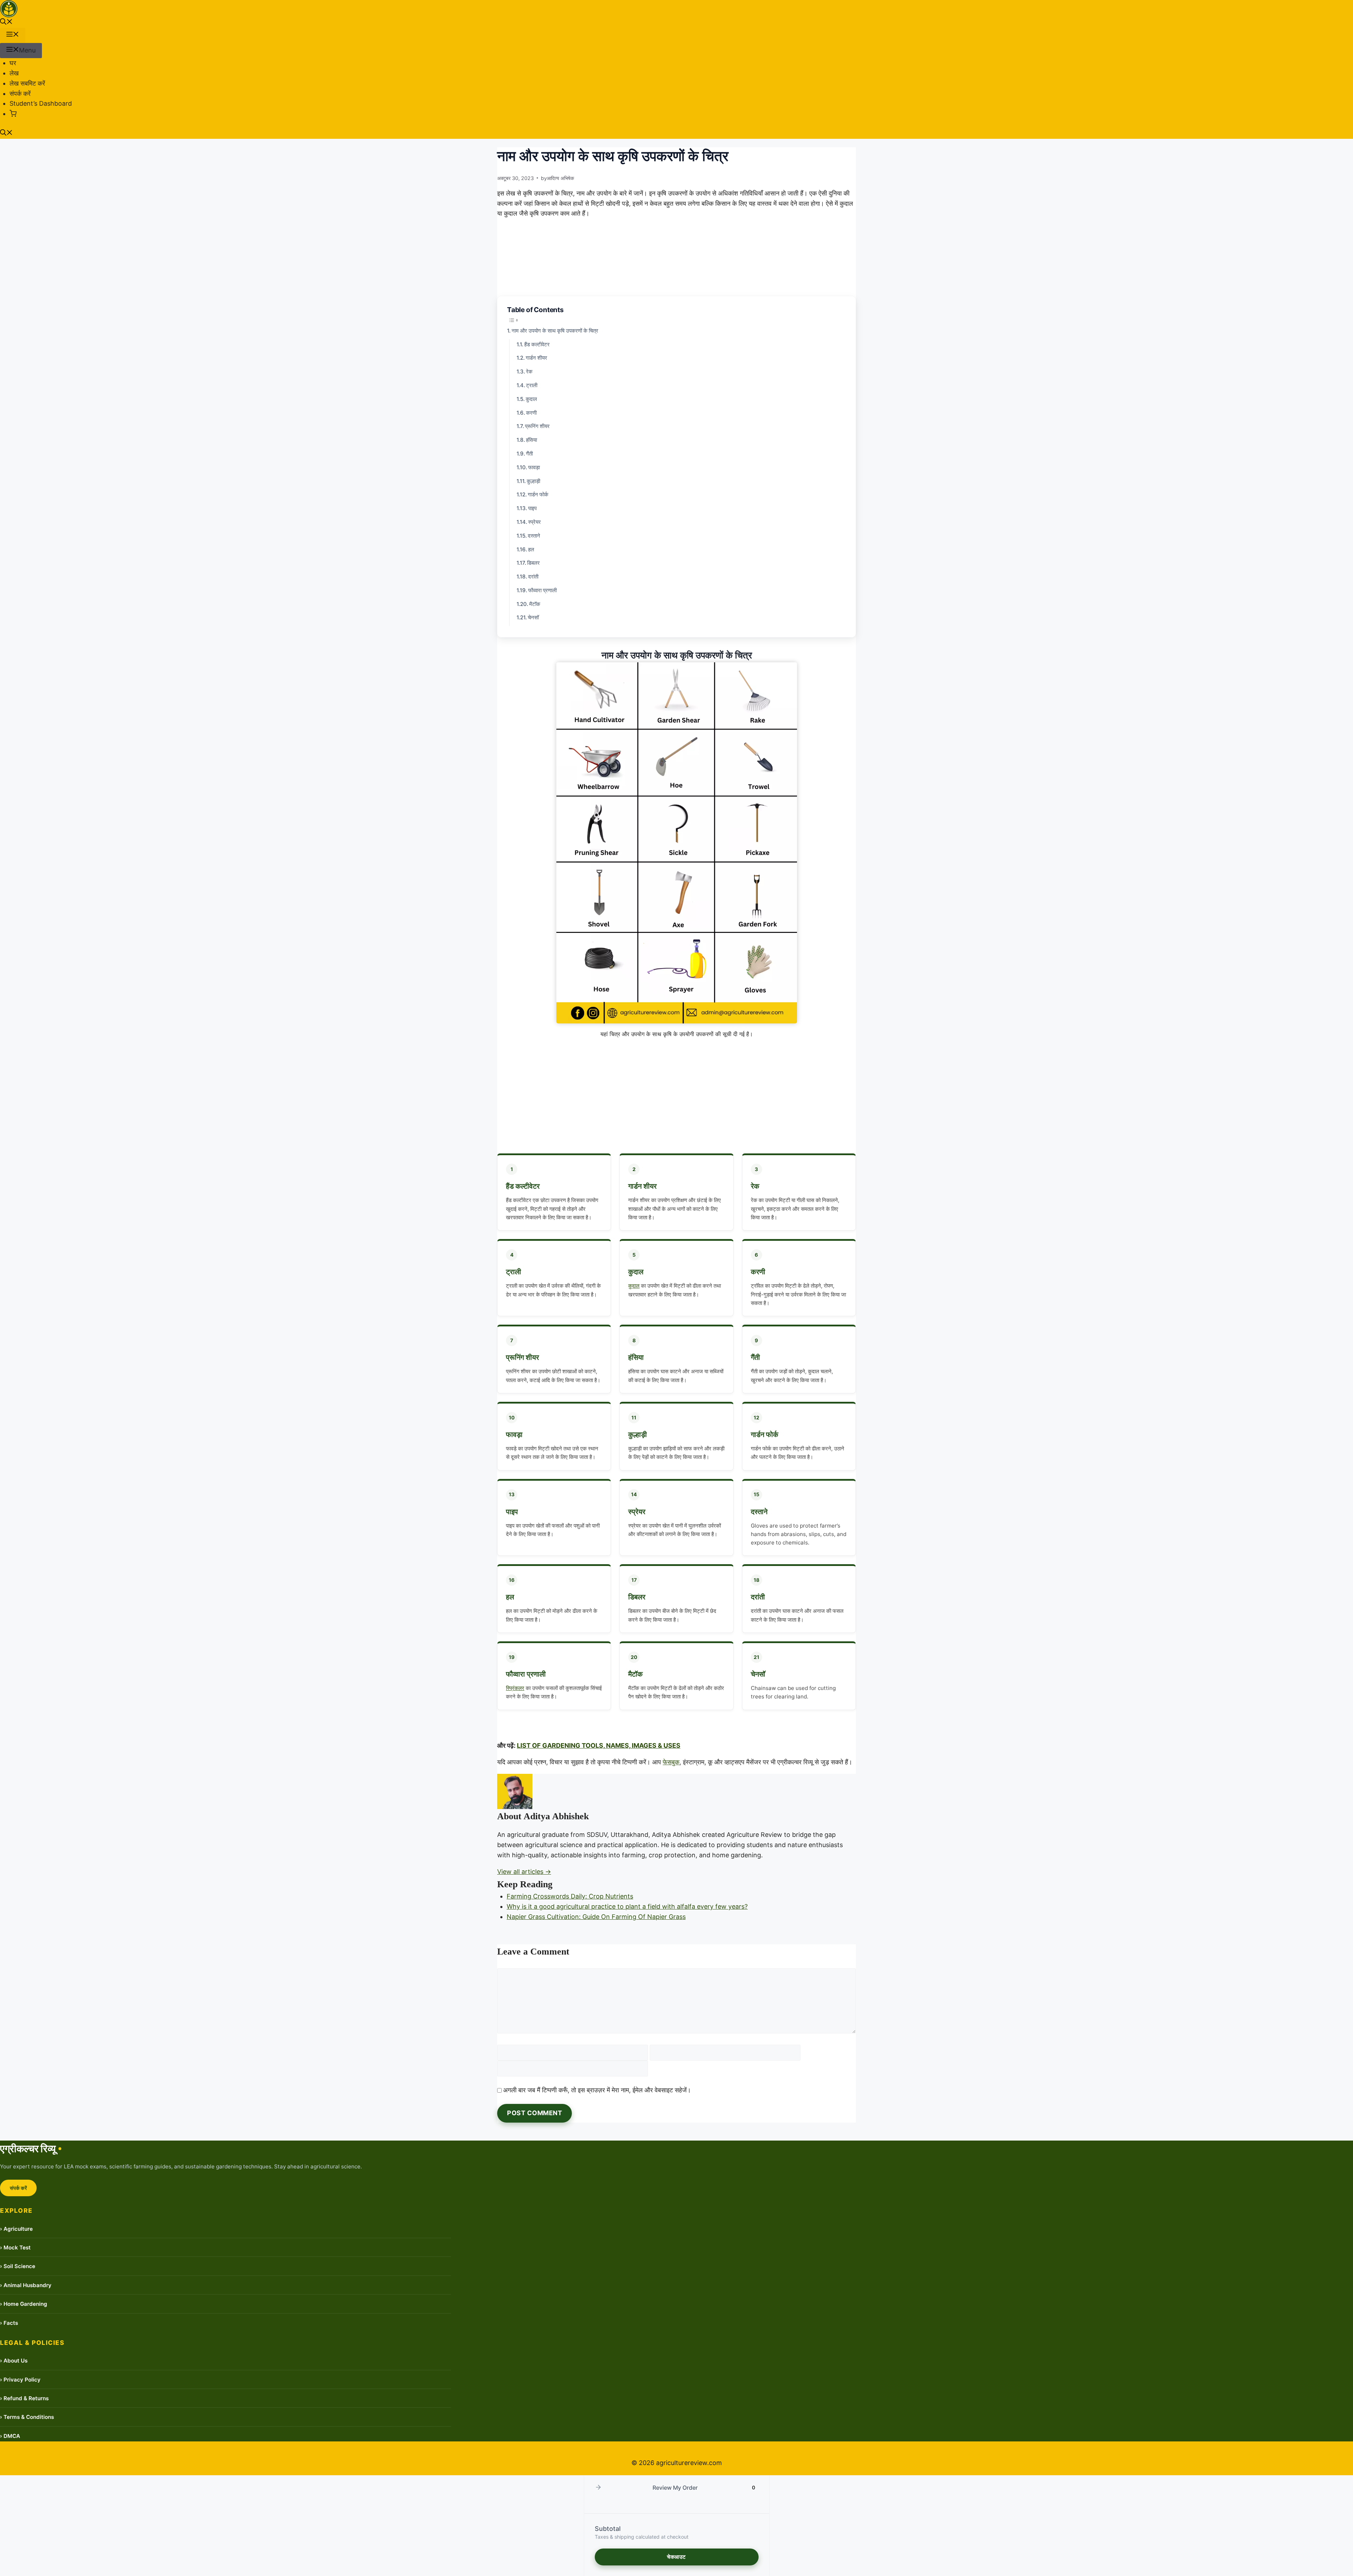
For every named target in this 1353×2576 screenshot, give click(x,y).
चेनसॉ (533, 617)
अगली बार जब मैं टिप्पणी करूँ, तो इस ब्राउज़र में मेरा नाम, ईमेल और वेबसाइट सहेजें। (597, 2090)
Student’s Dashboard (41, 103)
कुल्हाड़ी (533, 481)
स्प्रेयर (535, 522)
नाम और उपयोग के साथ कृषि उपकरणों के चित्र (555, 331)
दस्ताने (534, 536)
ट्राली (532, 385)
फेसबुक (671, 1762)
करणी (531, 413)
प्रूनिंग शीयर (537, 426)
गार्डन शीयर (536, 358)
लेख (14, 73)
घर (13, 63)
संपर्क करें (20, 94)
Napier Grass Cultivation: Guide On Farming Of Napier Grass (596, 1917)
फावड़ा (534, 467)
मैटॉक (535, 604)
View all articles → (524, 1872)
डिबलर (533, 563)
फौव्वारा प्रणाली (542, 590)
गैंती (529, 454)
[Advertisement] (676, 1094)
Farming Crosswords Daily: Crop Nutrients (570, 1896)
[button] (6, 22)
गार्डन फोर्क (538, 494)
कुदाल (531, 399)
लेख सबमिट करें (27, 83)
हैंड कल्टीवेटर (537, 344)
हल (531, 549)
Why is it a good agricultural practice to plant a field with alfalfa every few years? (627, 1906)
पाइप (532, 508)
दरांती (533, 577)
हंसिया (532, 440)
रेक (529, 371)
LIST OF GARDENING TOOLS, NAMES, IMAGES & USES (599, 1745)
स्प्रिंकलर (515, 1688)
